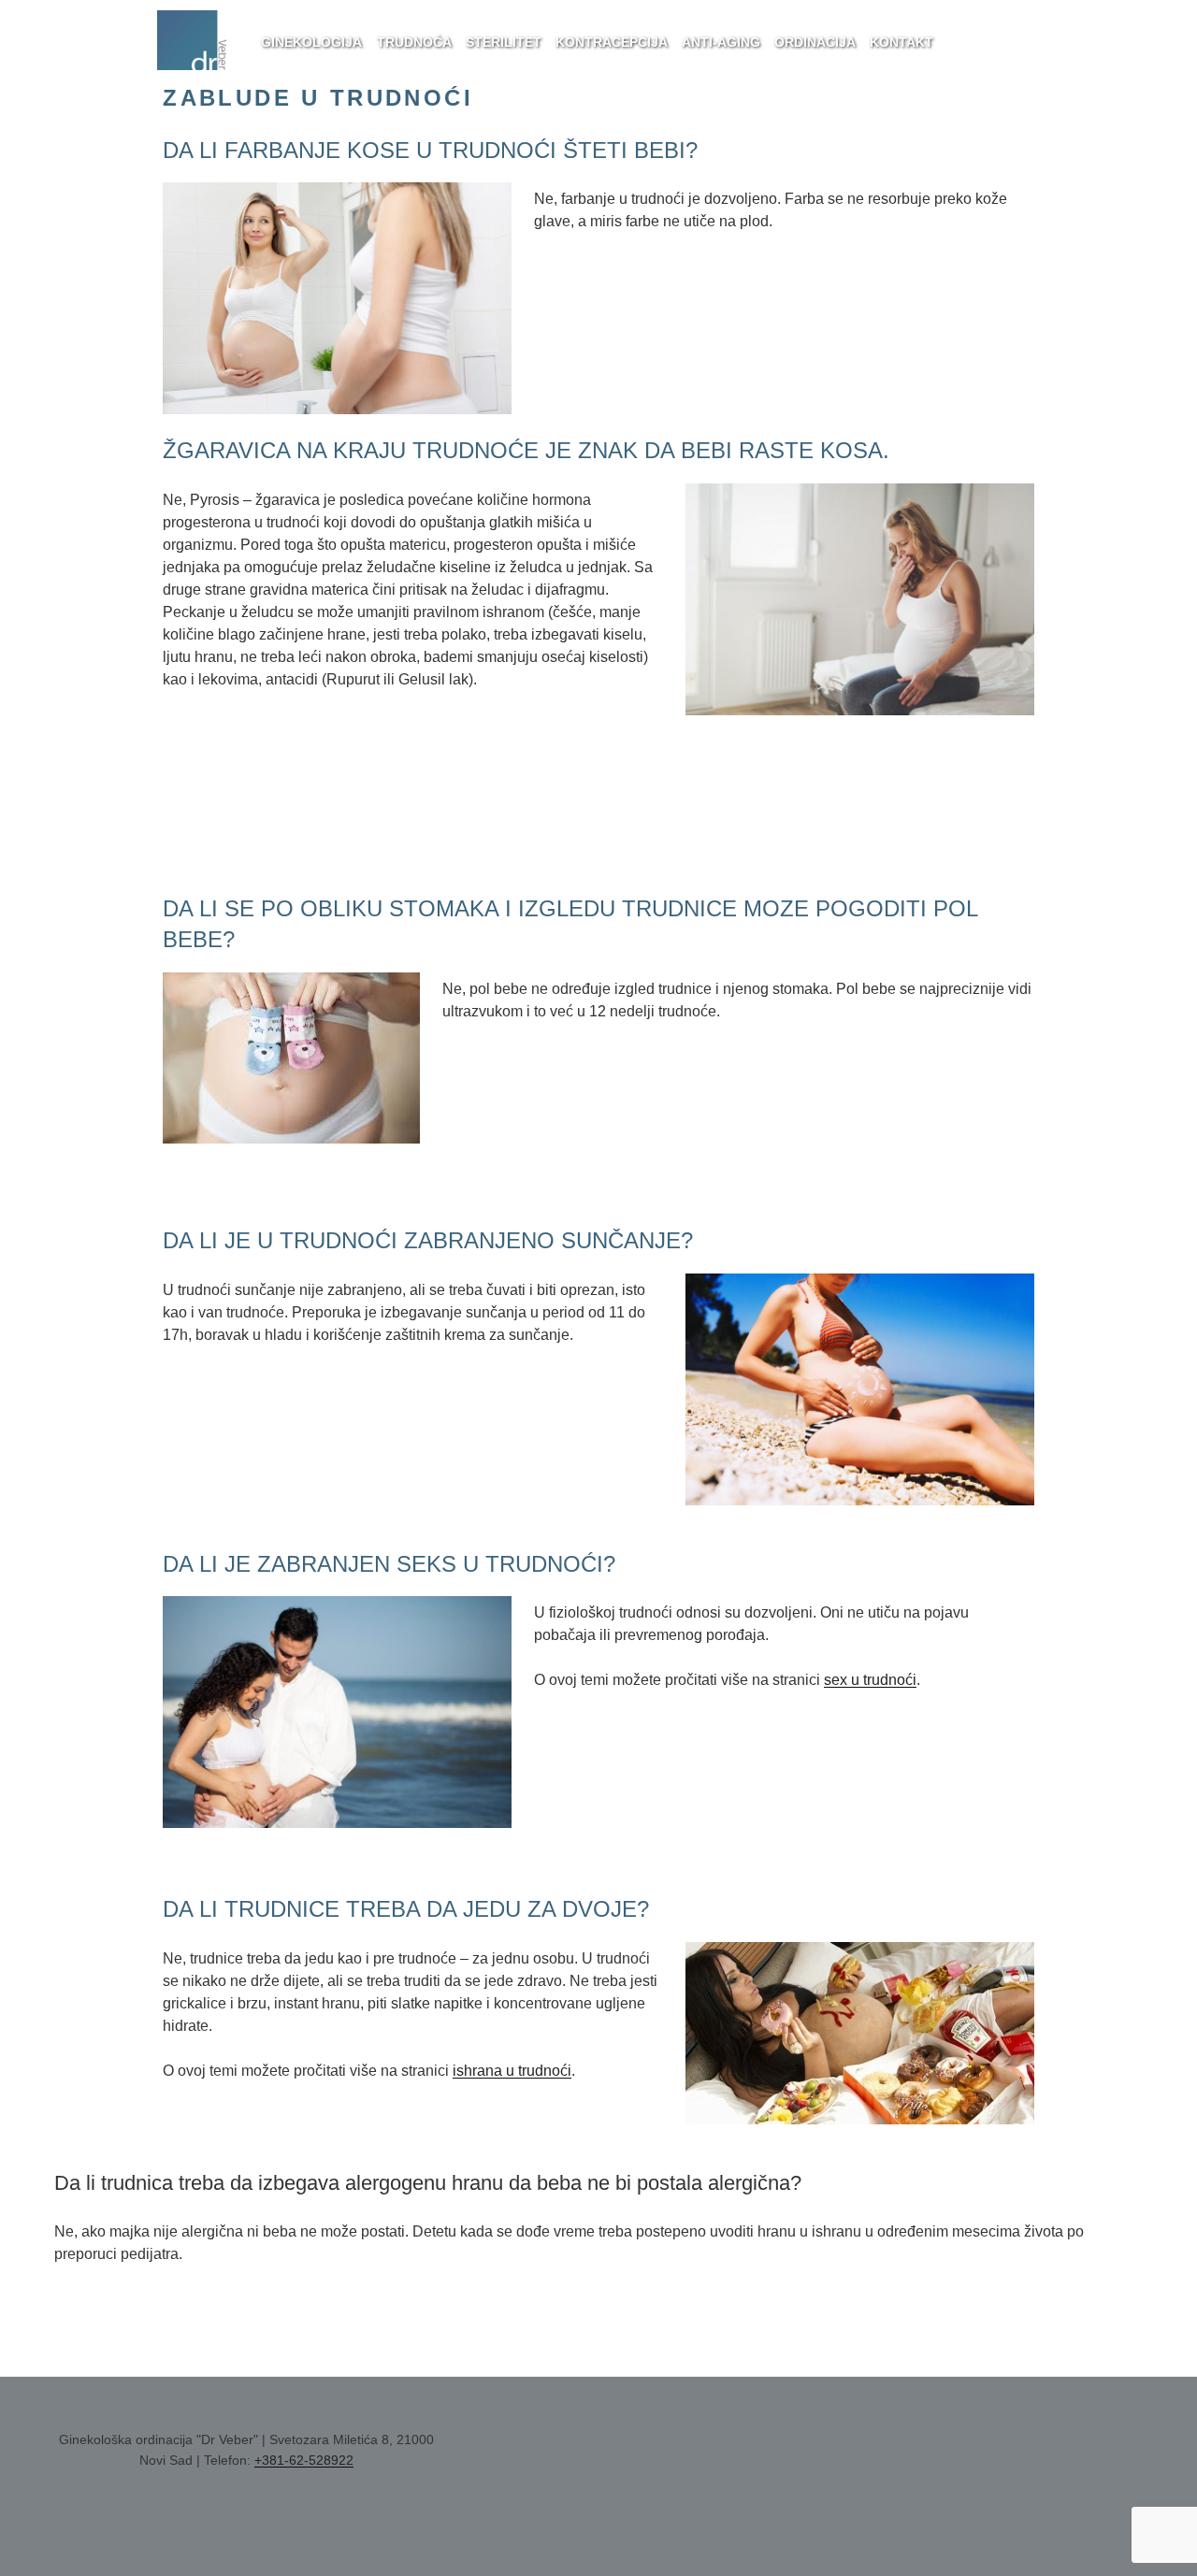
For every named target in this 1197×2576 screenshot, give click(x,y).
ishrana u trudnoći (512, 2071)
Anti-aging (721, 42)
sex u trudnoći (870, 1680)
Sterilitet (504, 42)
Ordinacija (815, 42)
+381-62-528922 (304, 2460)
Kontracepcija (612, 42)
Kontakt (901, 42)
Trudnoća (414, 42)
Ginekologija (311, 42)
